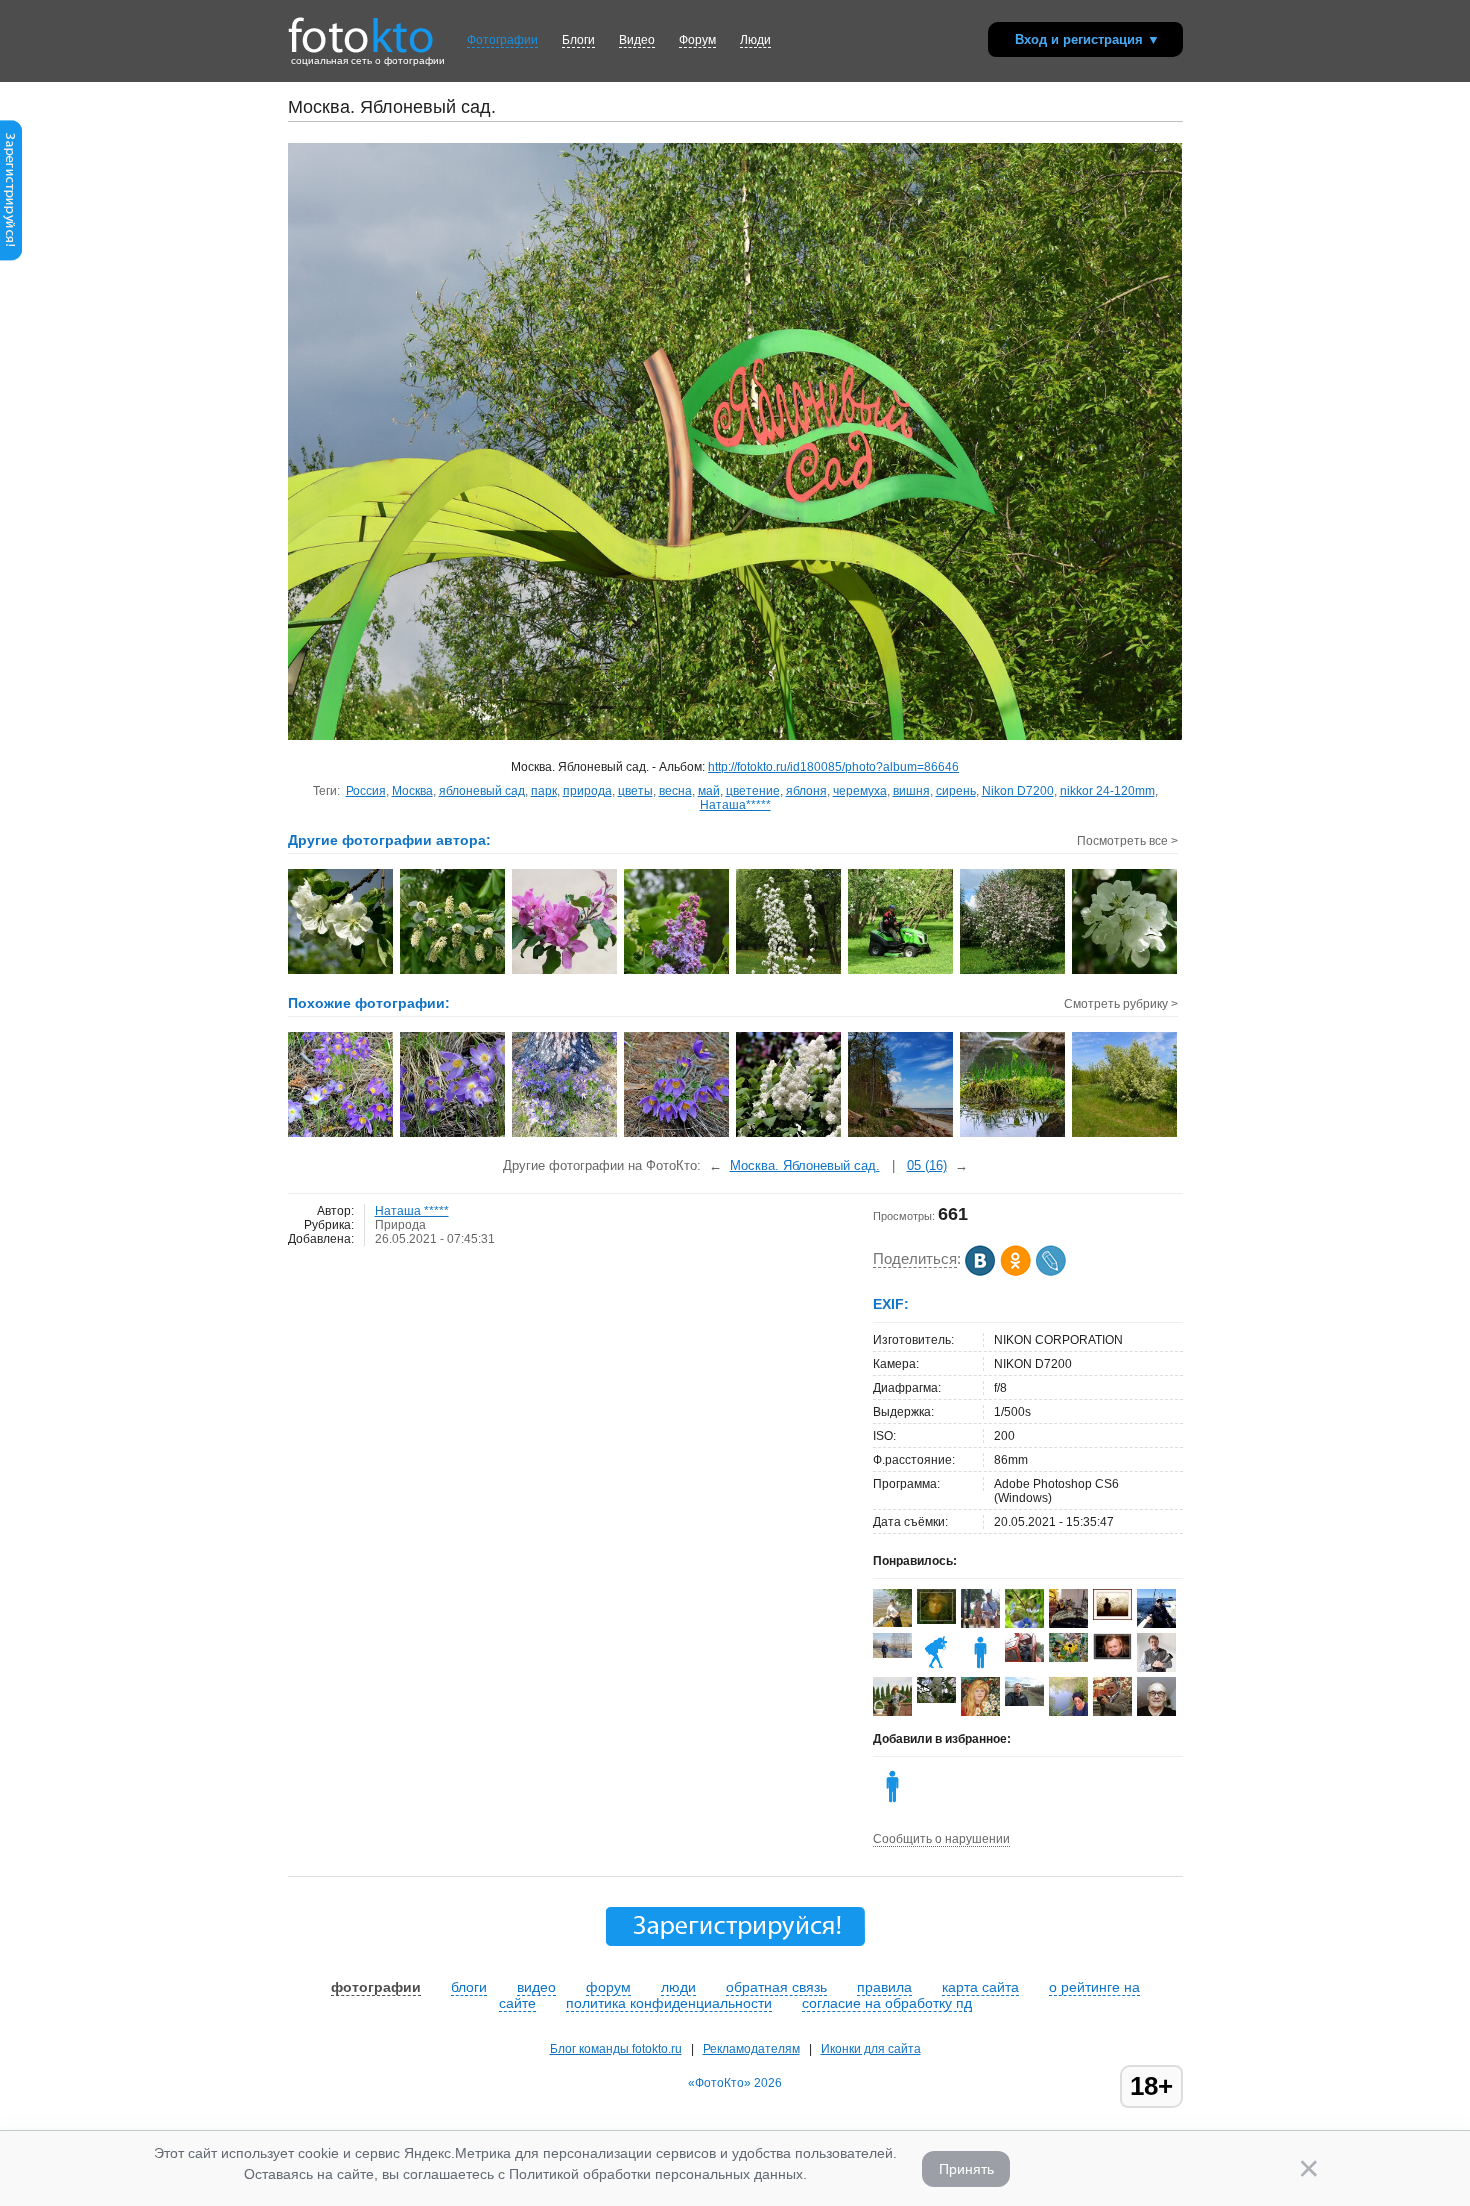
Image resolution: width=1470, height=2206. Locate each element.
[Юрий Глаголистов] (1112, 1656)
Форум (697, 40)
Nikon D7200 (1018, 791)
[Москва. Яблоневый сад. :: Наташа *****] (341, 972)
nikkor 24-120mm (1107, 791)
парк (544, 791)
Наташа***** (735, 805)
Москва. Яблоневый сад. (805, 1165)
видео (536, 1987)
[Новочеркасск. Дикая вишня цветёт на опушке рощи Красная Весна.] (1125, 1135)
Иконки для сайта (871, 2049)
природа (587, 791)
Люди (755, 40)
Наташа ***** (412, 1211)
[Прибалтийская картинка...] (901, 1135)
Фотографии (502, 40)
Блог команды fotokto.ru (616, 2049)
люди (678, 1987)
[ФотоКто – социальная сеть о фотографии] (361, 28)
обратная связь (776, 1987)
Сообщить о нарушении (941, 1839)
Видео (637, 40)
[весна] (789, 1135)
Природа (400, 1225)
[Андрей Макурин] (1024, 1702)
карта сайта (980, 1987)
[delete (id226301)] (980, 1668)
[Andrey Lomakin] (1156, 1624)
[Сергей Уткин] (1024, 1658)
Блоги (578, 40)
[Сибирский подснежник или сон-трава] (341, 1135)
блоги (469, 1987)
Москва (412, 791)
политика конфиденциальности (669, 2003)
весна (675, 791)
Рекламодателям (751, 2049)
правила (884, 1987)
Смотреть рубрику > (1121, 1004)
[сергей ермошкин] (892, 1654)
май (709, 791)
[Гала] (1068, 1712)
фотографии (376, 1987)
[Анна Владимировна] (936, 1699)
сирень (956, 791)
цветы (635, 791)
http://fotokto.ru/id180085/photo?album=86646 (833, 767)
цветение (753, 791)
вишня (911, 791)
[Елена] (1112, 1616)
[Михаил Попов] (892, 1623)
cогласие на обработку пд (887, 2003)
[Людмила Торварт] (936, 1668)
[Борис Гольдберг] (1156, 1668)
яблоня (806, 791)
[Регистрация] (11, 257)
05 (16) (927, 1165)
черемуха (860, 791)
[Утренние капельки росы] (1013, 1135)
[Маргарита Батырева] (1068, 1658)
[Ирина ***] (1068, 1626)
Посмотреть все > (1127, 841)
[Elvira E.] (936, 1620)
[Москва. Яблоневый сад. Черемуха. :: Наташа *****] (453, 972)
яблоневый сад (482, 791)
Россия (366, 791)
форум (608, 1987)
